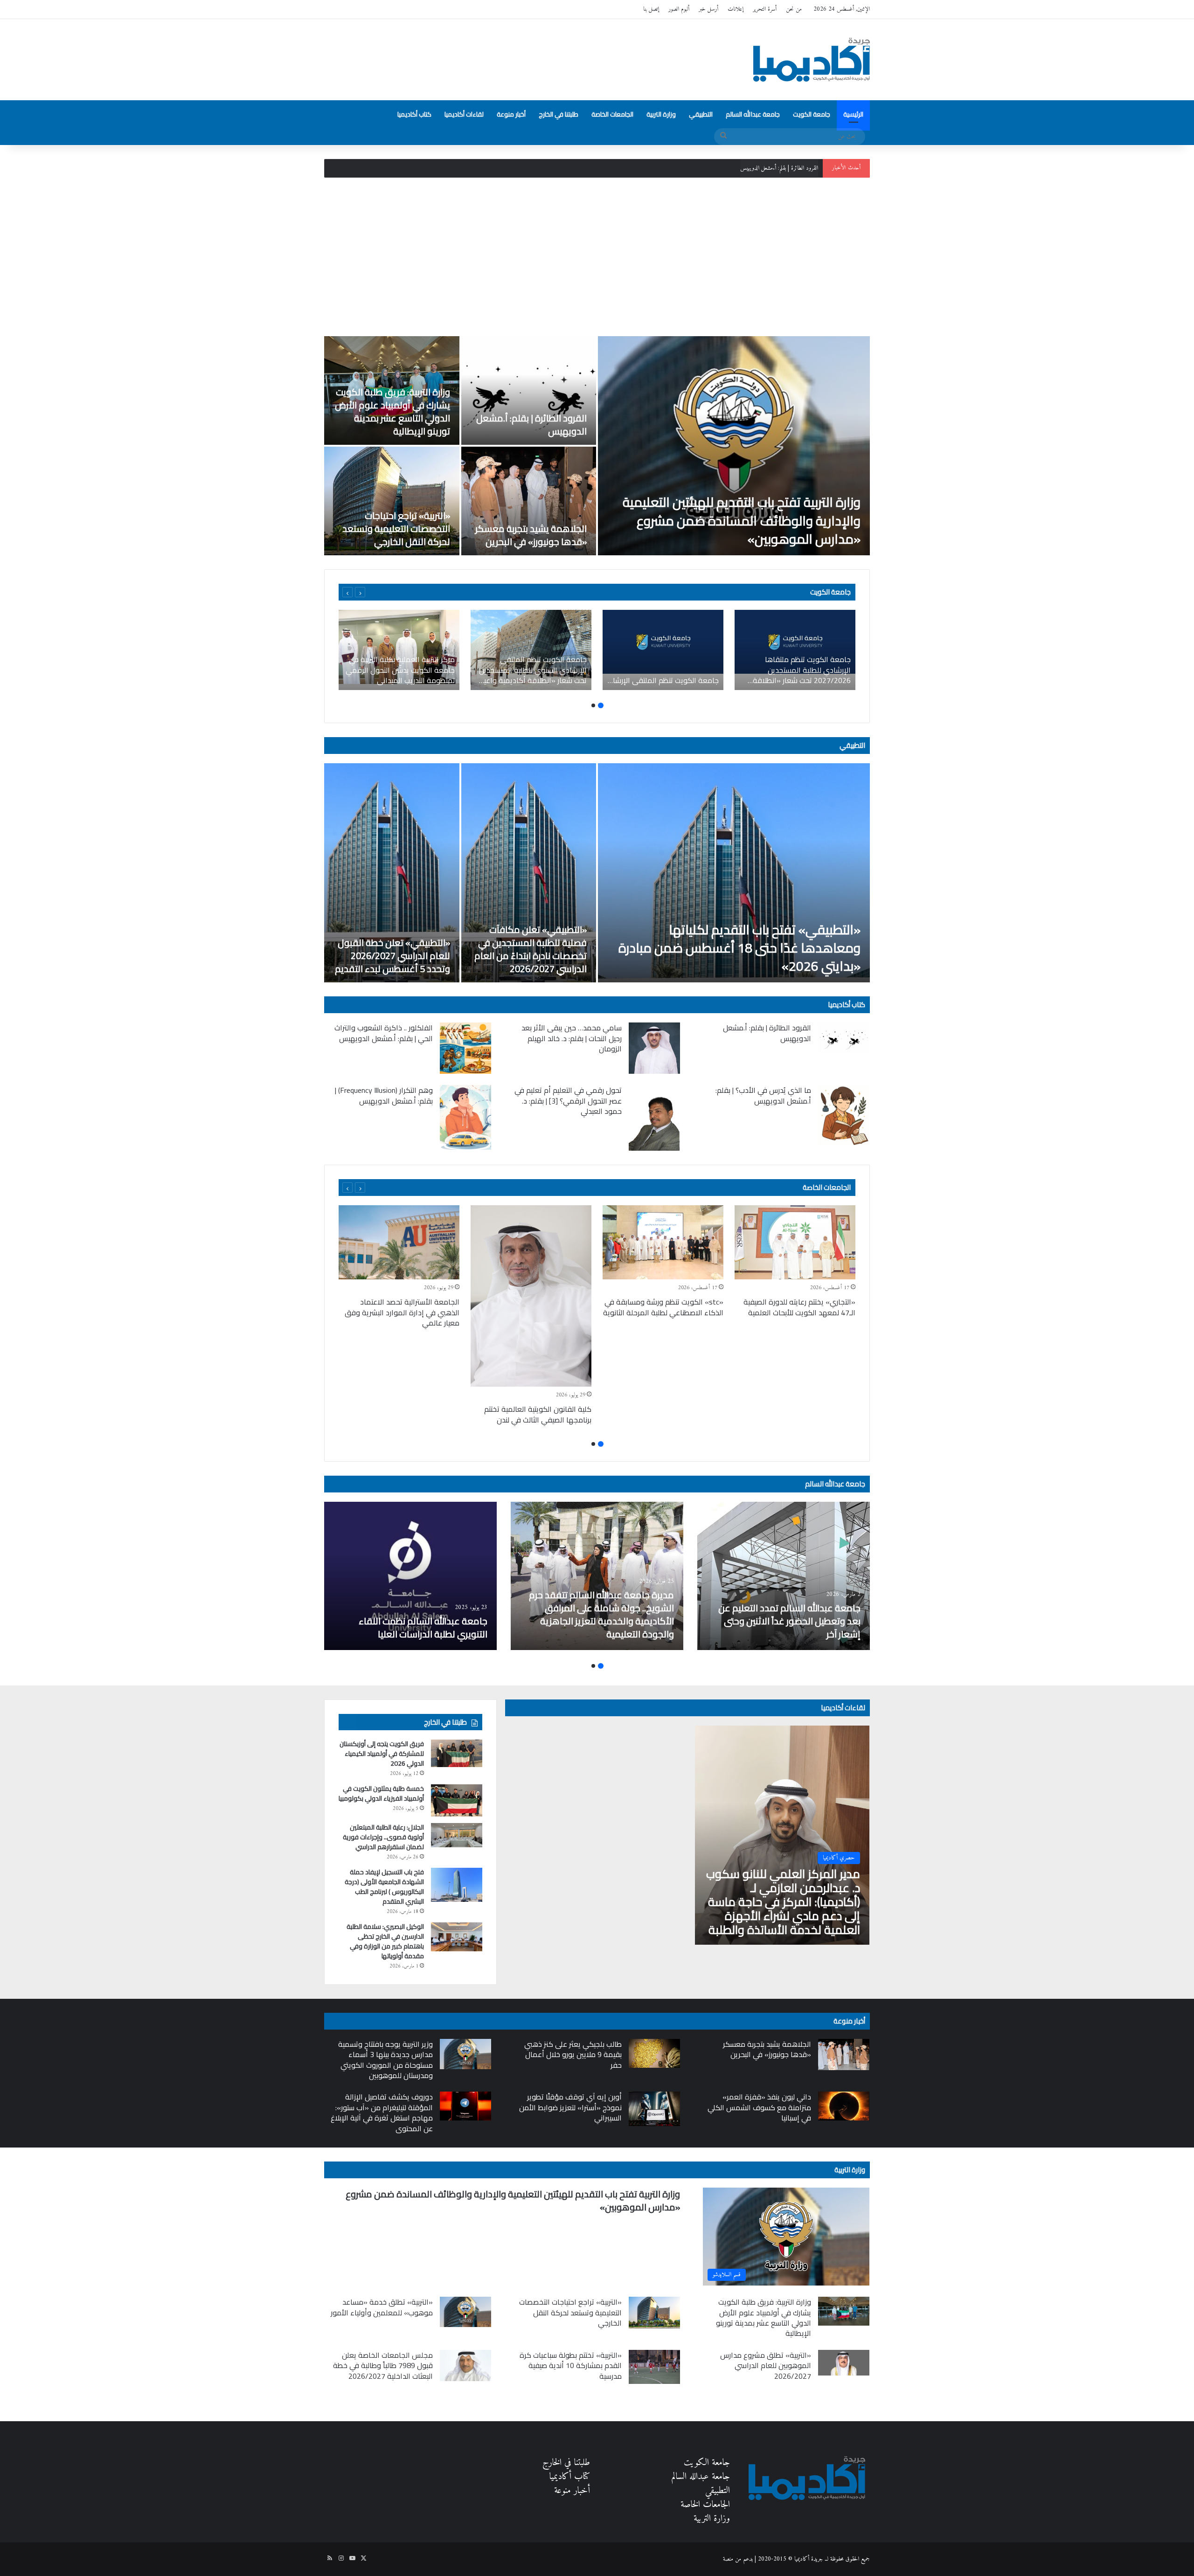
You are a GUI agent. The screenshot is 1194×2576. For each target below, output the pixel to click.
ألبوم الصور (679, 9)
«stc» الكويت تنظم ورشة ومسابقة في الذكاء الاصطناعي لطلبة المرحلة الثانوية (663, 1307)
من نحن (794, 9)
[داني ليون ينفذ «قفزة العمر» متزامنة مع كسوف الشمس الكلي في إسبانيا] (844, 2106)
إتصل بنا (651, 9)
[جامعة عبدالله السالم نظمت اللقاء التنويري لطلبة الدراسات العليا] (410, 1576)
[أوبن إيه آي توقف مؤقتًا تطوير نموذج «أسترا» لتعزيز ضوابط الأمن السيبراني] (654, 2109)
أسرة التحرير (765, 9)
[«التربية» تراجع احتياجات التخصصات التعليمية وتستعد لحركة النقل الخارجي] (392, 501)
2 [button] (593, 705)
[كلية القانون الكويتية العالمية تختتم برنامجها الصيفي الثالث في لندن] (531, 1296)
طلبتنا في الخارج (559, 114)
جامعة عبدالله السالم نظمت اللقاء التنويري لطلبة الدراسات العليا (423, 1627)
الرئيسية (853, 114)
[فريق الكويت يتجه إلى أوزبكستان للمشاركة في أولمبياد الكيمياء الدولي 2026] (457, 1753)
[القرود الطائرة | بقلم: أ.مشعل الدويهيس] (529, 390)
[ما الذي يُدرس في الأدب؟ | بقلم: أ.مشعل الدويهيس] (844, 1115)
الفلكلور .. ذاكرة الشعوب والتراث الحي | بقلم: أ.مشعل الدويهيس (384, 1033)
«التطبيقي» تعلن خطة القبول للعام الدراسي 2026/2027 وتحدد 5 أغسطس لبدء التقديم (392, 956)
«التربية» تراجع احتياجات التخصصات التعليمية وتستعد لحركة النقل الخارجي (396, 528)
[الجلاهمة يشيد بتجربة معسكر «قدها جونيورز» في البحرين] (529, 501)
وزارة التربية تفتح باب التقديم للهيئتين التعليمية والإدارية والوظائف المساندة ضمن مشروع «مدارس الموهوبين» (742, 520)
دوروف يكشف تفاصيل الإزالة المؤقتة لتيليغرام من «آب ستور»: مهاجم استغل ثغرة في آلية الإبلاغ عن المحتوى (382, 2112)
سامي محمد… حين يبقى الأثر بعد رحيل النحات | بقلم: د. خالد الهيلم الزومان (572, 1038)
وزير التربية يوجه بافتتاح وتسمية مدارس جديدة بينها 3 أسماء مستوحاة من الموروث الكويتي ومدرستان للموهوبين (385, 2060)
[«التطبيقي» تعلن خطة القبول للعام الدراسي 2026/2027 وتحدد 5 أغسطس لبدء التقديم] (392, 873)
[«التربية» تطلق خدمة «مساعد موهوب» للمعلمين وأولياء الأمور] (465, 2312)
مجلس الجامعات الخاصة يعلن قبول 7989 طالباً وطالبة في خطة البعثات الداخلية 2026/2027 (383, 2365)
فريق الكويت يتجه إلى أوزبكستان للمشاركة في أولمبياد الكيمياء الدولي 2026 (382, 1754)
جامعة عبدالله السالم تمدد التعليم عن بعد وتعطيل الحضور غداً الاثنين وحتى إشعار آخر (789, 1621)
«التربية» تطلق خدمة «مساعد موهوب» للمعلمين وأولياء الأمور (382, 2307)
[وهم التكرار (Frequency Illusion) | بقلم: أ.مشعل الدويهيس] (465, 1117)
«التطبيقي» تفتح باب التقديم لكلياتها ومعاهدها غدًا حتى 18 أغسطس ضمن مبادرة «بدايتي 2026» (739, 948)
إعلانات (736, 9)
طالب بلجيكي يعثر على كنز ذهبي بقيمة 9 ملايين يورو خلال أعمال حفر (573, 2055)
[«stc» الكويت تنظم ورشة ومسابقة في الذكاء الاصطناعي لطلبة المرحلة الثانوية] (663, 1242)
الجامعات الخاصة (612, 114)
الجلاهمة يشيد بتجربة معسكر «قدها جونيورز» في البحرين (531, 535)
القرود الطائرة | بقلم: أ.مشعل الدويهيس (531, 425)
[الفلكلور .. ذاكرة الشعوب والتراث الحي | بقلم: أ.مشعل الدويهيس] (465, 1048)
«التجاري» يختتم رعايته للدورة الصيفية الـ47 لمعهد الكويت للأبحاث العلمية (799, 1307)
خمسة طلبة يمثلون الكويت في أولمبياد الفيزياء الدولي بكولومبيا (381, 1793)
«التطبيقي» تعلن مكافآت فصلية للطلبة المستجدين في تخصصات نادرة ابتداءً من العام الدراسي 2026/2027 (531, 949)
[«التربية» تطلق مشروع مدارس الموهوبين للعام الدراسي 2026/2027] (844, 2363)
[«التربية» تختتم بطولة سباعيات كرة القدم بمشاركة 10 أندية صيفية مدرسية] (654, 2367)
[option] (597, 446)
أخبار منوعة (511, 114)
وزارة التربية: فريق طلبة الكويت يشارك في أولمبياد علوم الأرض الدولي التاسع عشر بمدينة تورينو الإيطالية (715, 168)
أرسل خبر (708, 9)
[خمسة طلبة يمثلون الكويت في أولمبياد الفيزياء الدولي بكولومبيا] (457, 1800)
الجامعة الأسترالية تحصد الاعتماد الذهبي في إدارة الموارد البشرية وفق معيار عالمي (402, 1312)
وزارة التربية (661, 114)
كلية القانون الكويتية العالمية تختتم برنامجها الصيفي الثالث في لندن (538, 1414)
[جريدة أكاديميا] (812, 60)
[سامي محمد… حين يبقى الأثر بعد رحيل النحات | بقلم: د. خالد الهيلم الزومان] (654, 1048)
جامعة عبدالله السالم (753, 114)
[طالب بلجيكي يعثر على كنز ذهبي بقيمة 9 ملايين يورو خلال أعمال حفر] (654, 2053)
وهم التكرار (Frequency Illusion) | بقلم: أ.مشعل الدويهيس (384, 1095)
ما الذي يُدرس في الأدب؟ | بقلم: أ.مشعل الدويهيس (763, 1095)
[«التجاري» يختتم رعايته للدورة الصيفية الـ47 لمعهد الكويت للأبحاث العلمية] (795, 1242)
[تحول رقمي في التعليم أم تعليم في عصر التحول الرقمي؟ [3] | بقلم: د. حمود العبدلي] (654, 1118)
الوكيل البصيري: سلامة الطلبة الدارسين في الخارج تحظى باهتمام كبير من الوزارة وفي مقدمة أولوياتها (385, 1941)
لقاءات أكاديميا (464, 114)
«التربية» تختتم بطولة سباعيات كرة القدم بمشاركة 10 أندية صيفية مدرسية (571, 2365)
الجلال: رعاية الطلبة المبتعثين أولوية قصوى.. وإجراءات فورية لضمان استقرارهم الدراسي (383, 1837)
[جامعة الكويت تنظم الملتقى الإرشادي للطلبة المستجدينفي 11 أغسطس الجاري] (663, 650)
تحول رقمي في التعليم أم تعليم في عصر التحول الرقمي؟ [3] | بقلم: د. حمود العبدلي (568, 1101)
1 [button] (601, 705)
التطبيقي (701, 114)
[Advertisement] (597, 257)
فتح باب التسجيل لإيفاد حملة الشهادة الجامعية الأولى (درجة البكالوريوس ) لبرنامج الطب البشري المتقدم (384, 1887)
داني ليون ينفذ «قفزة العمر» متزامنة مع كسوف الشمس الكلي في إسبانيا (759, 2107)
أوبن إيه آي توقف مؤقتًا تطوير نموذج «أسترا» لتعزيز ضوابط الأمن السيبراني (570, 2107)
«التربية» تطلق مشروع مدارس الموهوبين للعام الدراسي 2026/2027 (766, 2365)
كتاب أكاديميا (414, 114)
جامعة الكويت (812, 114)
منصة (728, 2559)
